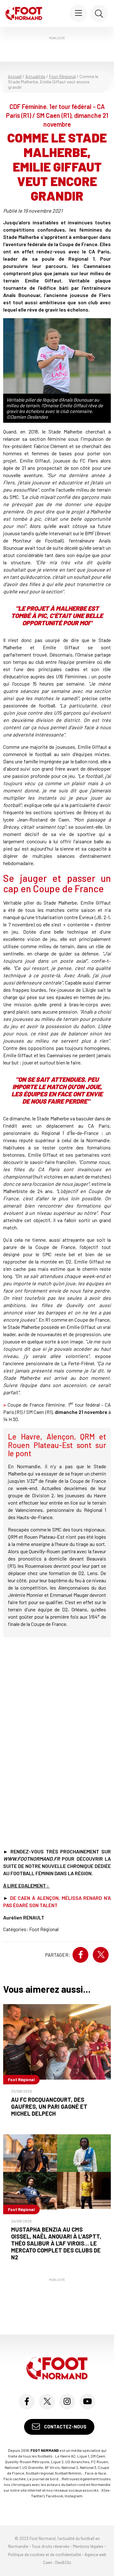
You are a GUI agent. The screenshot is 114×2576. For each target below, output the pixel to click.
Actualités (35, 76)
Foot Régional (62, 76)
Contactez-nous (65, 2427)
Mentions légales (88, 2546)
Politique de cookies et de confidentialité (44, 2555)
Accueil (15, 76)
